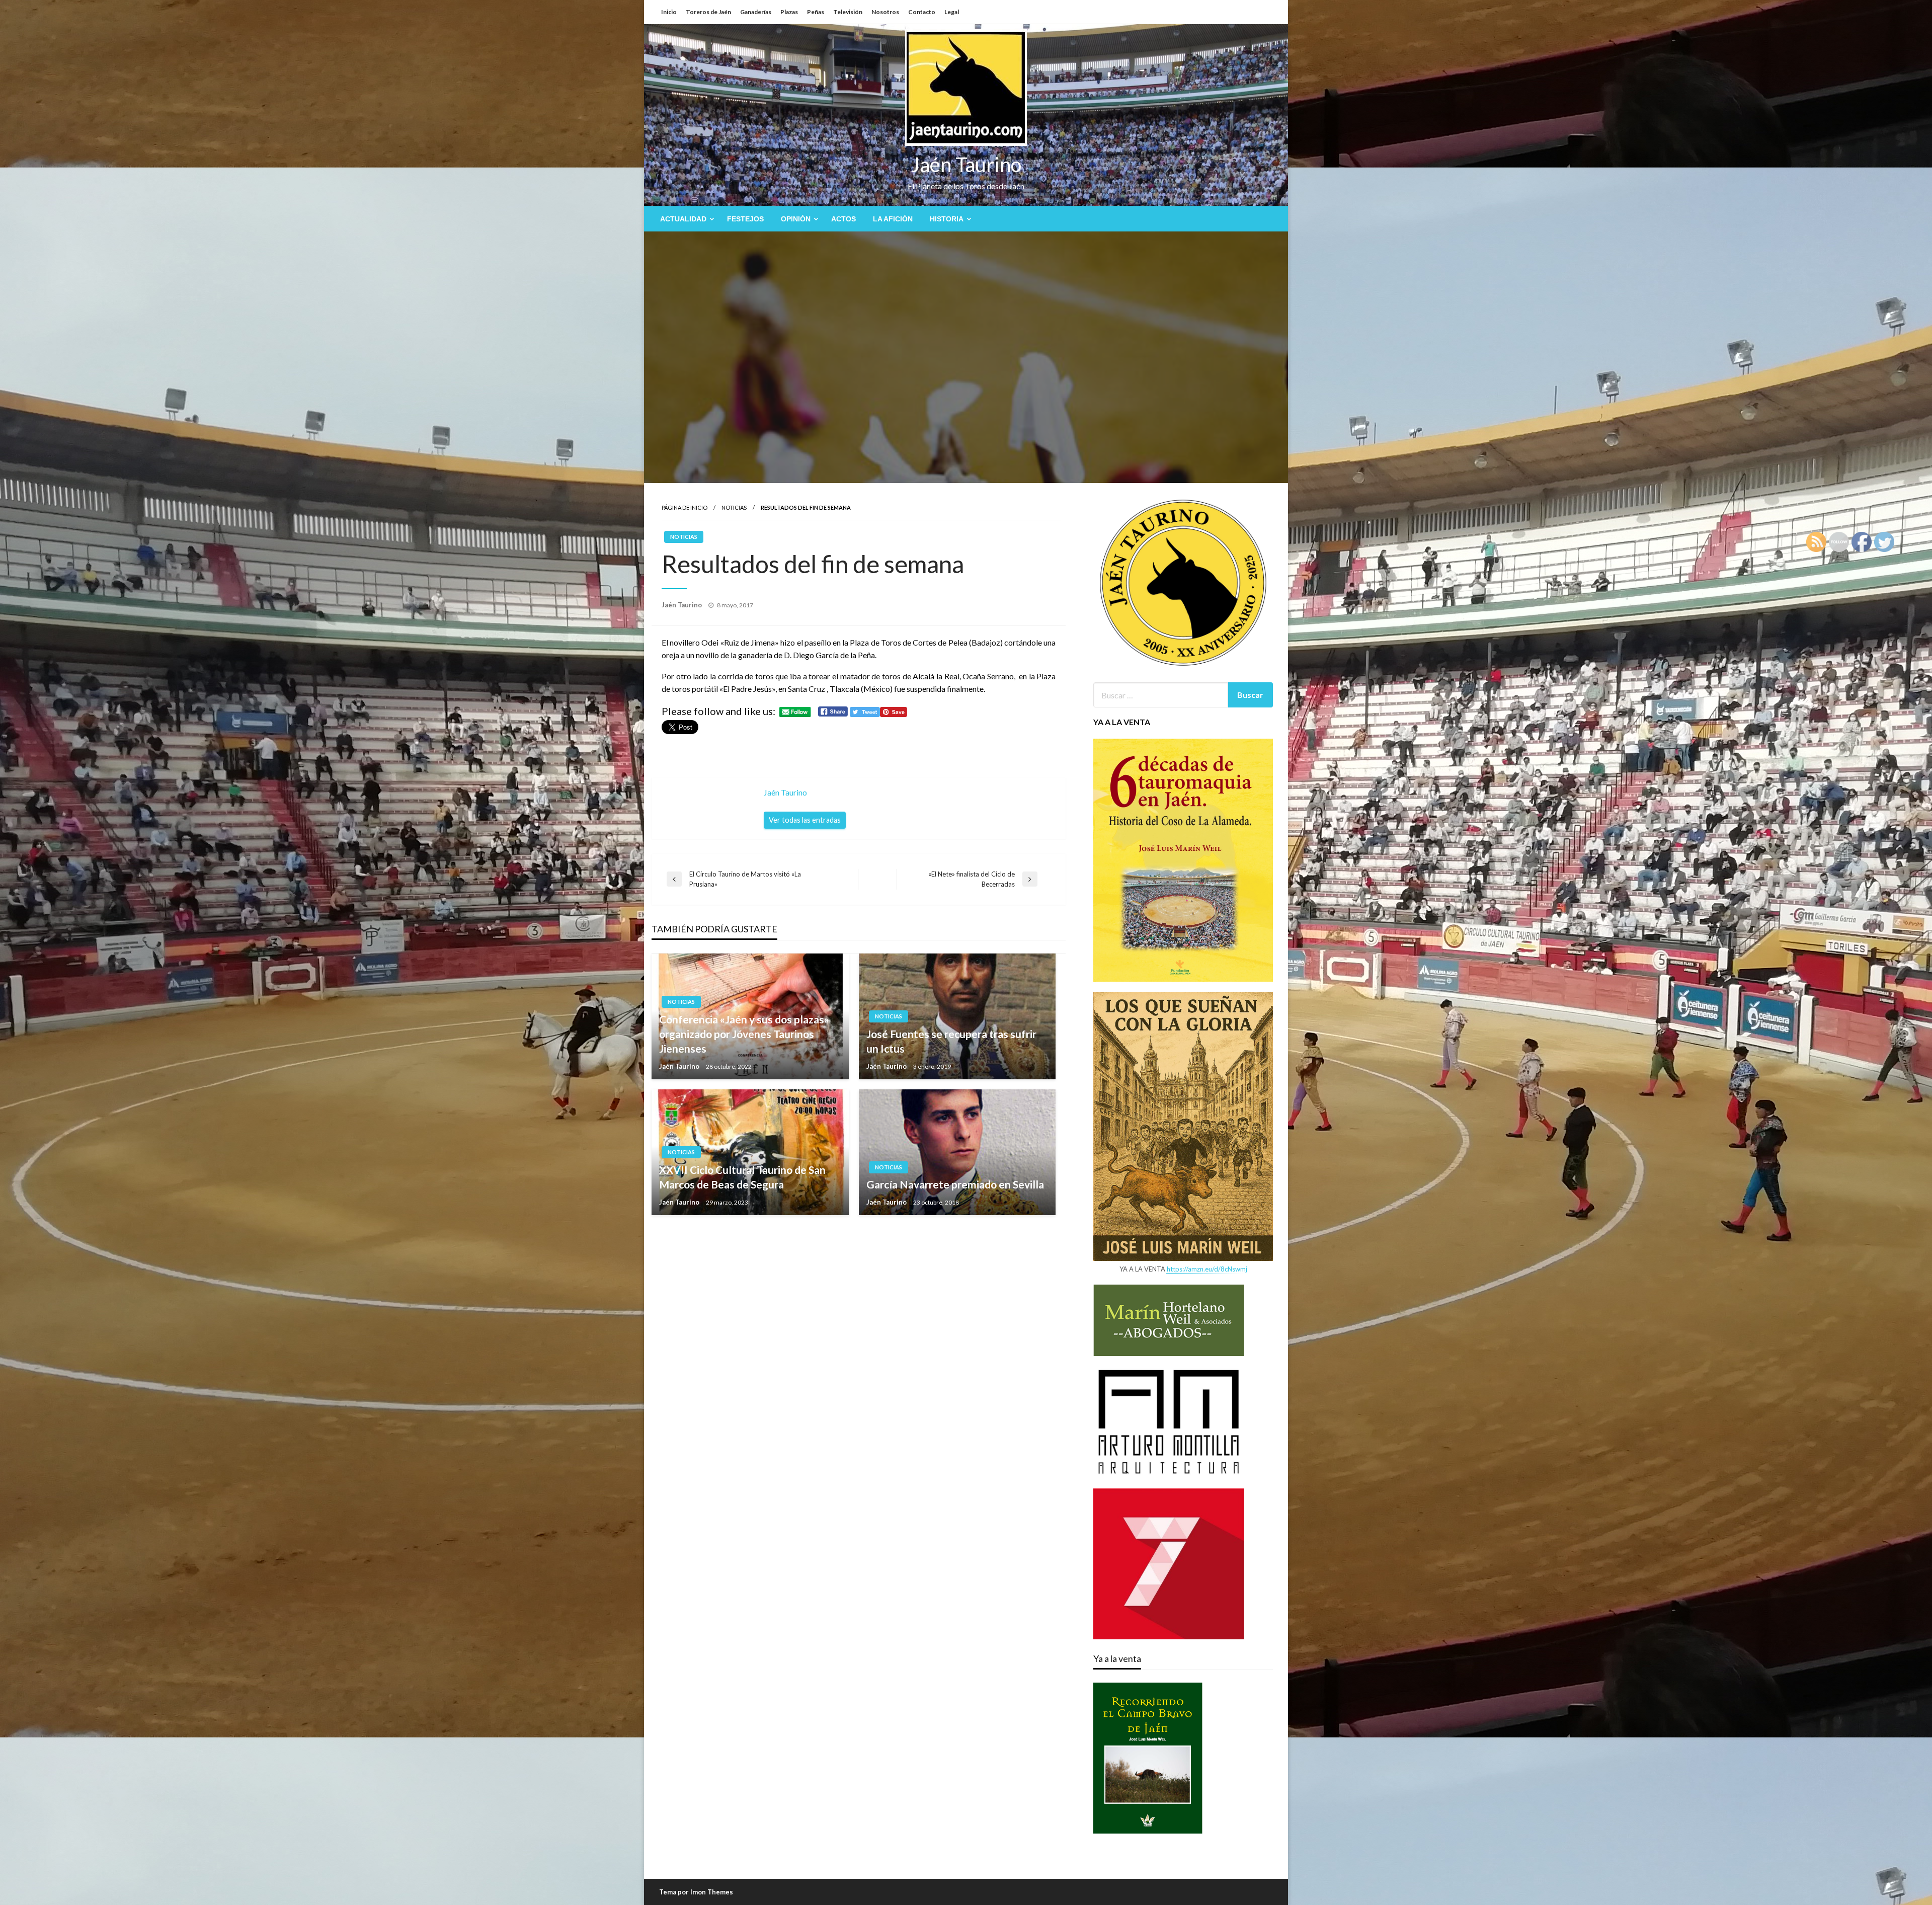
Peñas (816, 12)
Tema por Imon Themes (696, 1892)
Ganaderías (756, 12)
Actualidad (683, 219)
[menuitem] (685, 219)
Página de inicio (685, 507)
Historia (947, 219)
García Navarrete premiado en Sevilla (955, 1184)
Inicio (669, 12)
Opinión (796, 219)
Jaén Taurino (966, 165)
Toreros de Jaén (708, 12)
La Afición (893, 219)
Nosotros (885, 12)
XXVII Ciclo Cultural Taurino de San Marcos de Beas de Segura (742, 1177)
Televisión (848, 12)
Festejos (745, 219)
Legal (952, 12)
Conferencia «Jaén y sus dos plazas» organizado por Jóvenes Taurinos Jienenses (744, 1034)
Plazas (789, 12)
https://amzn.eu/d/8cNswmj (1207, 1269)
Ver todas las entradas (805, 820)
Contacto (922, 12)
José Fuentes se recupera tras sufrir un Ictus (951, 1041)
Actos (843, 219)
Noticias (734, 507)
